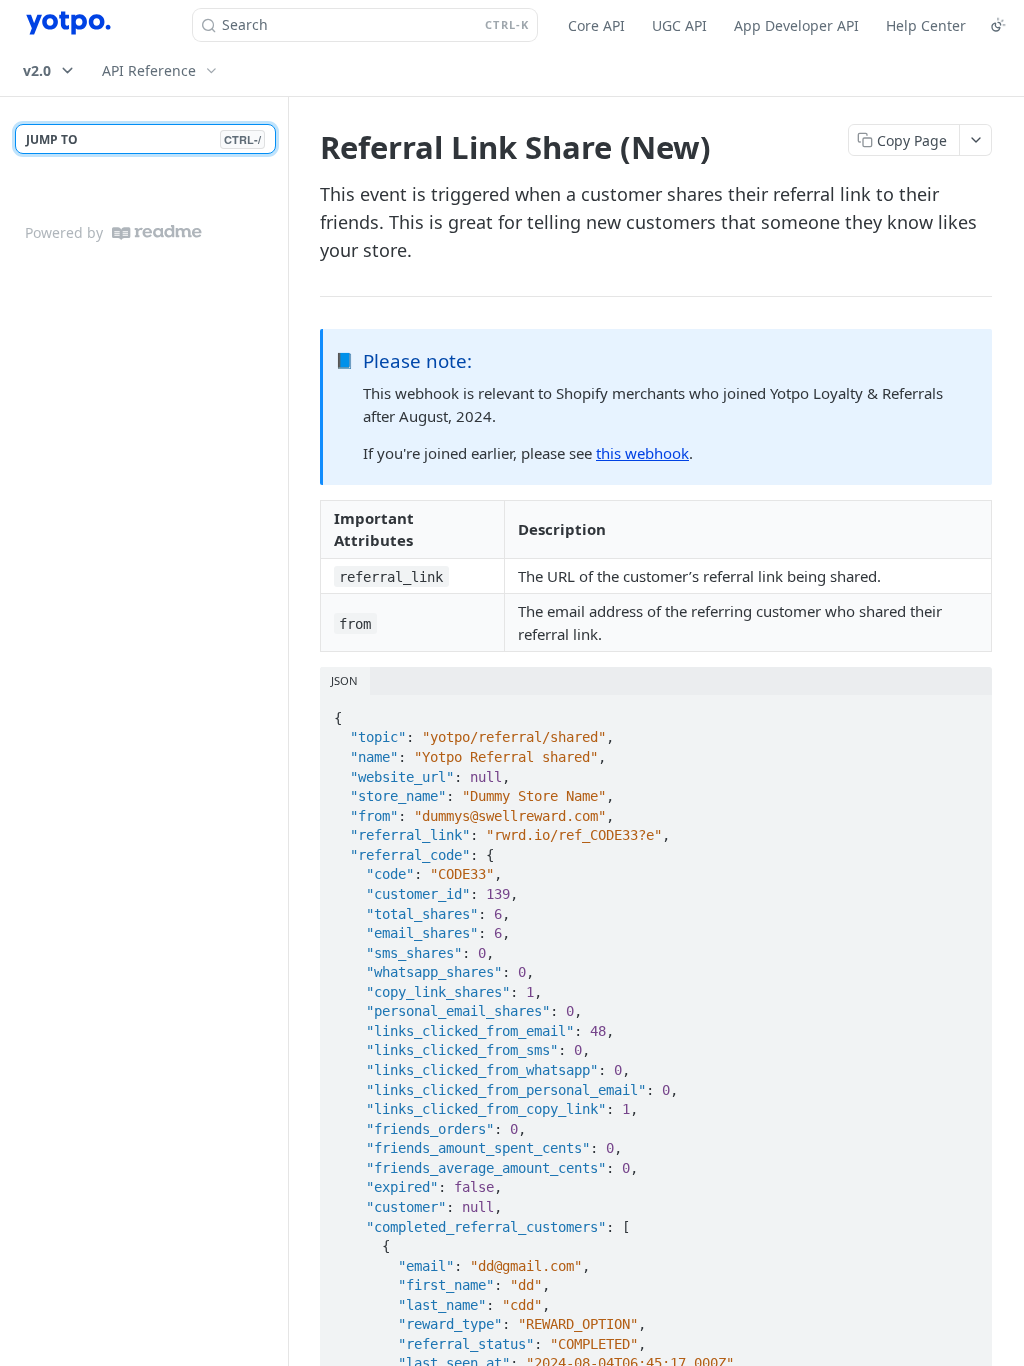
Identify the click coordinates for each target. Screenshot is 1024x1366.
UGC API (679, 25)
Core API (596, 25)
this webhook (642, 453)
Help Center (926, 25)
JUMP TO (143, 139)
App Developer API (796, 25)
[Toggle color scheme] (998, 25)
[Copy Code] (968, 712)
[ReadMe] (157, 232)
